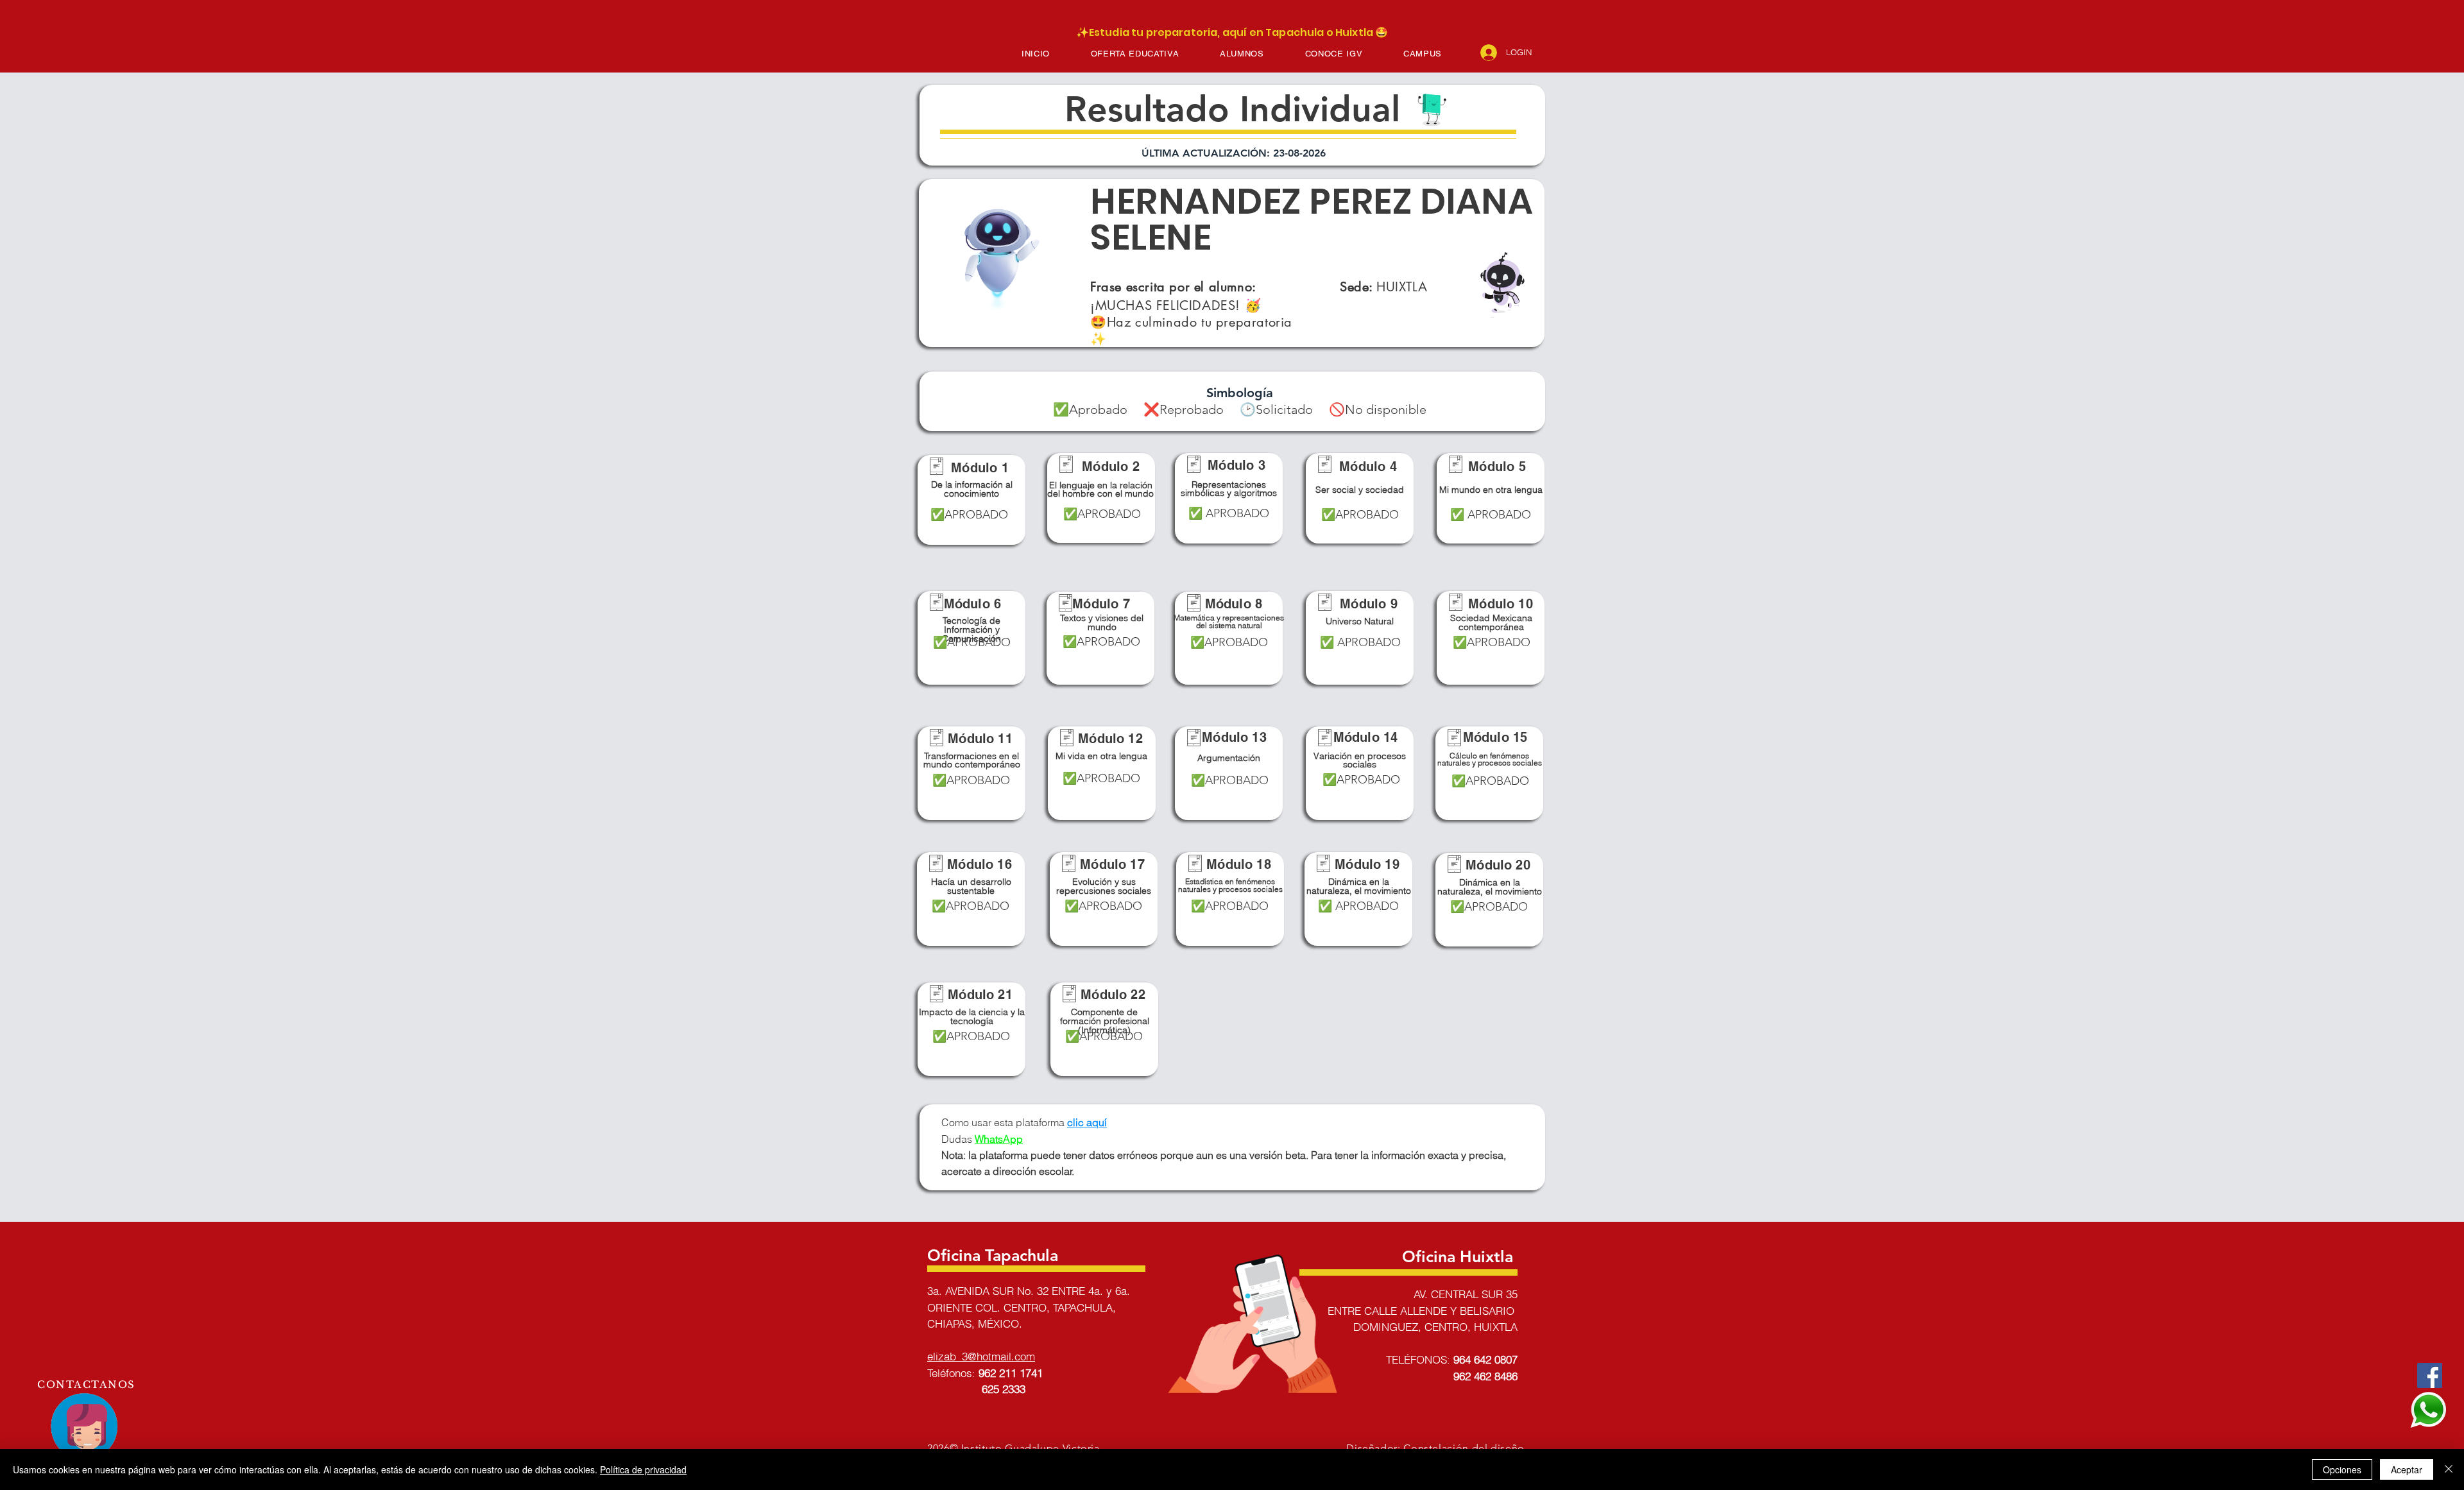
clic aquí (1087, 1122)
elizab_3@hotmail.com (981, 1356)
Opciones (2342, 1469)
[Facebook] (2430, 1375)
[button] (1135, 54)
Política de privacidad (643, 1469)
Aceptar (2407, 1469)
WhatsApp (999, 1139)
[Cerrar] (2449, 1469)
